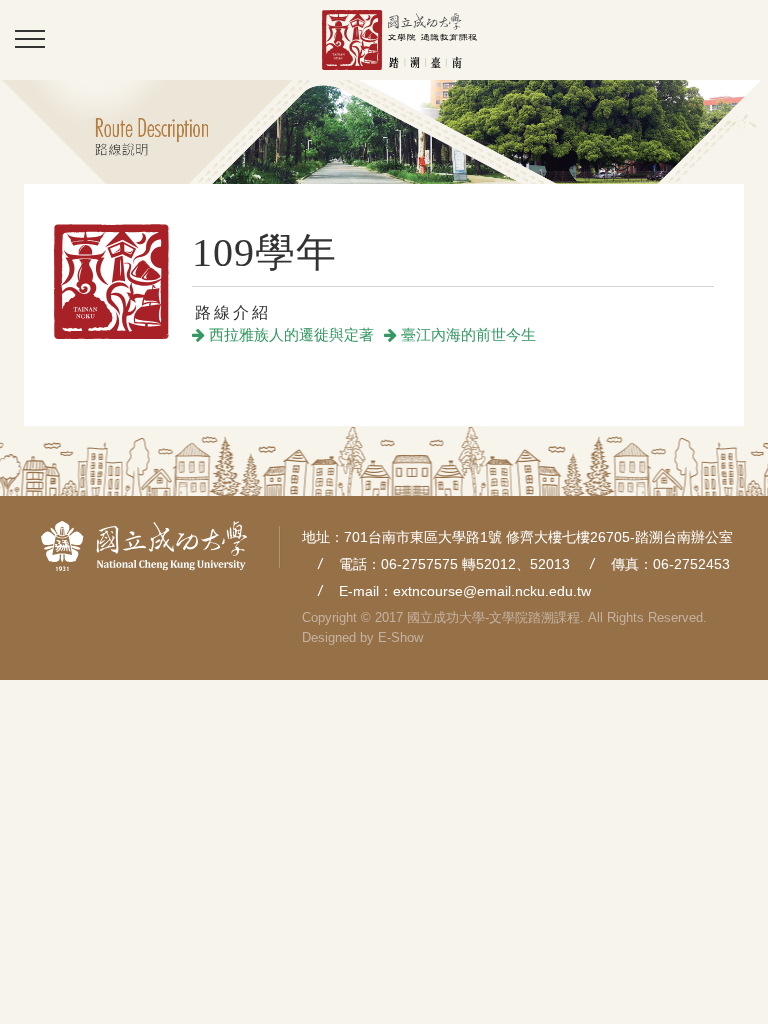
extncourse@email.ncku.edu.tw (492, 591)
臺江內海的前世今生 (466, 335)
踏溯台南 (399, 39)
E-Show (400, 637)
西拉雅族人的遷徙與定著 (289, 335)
